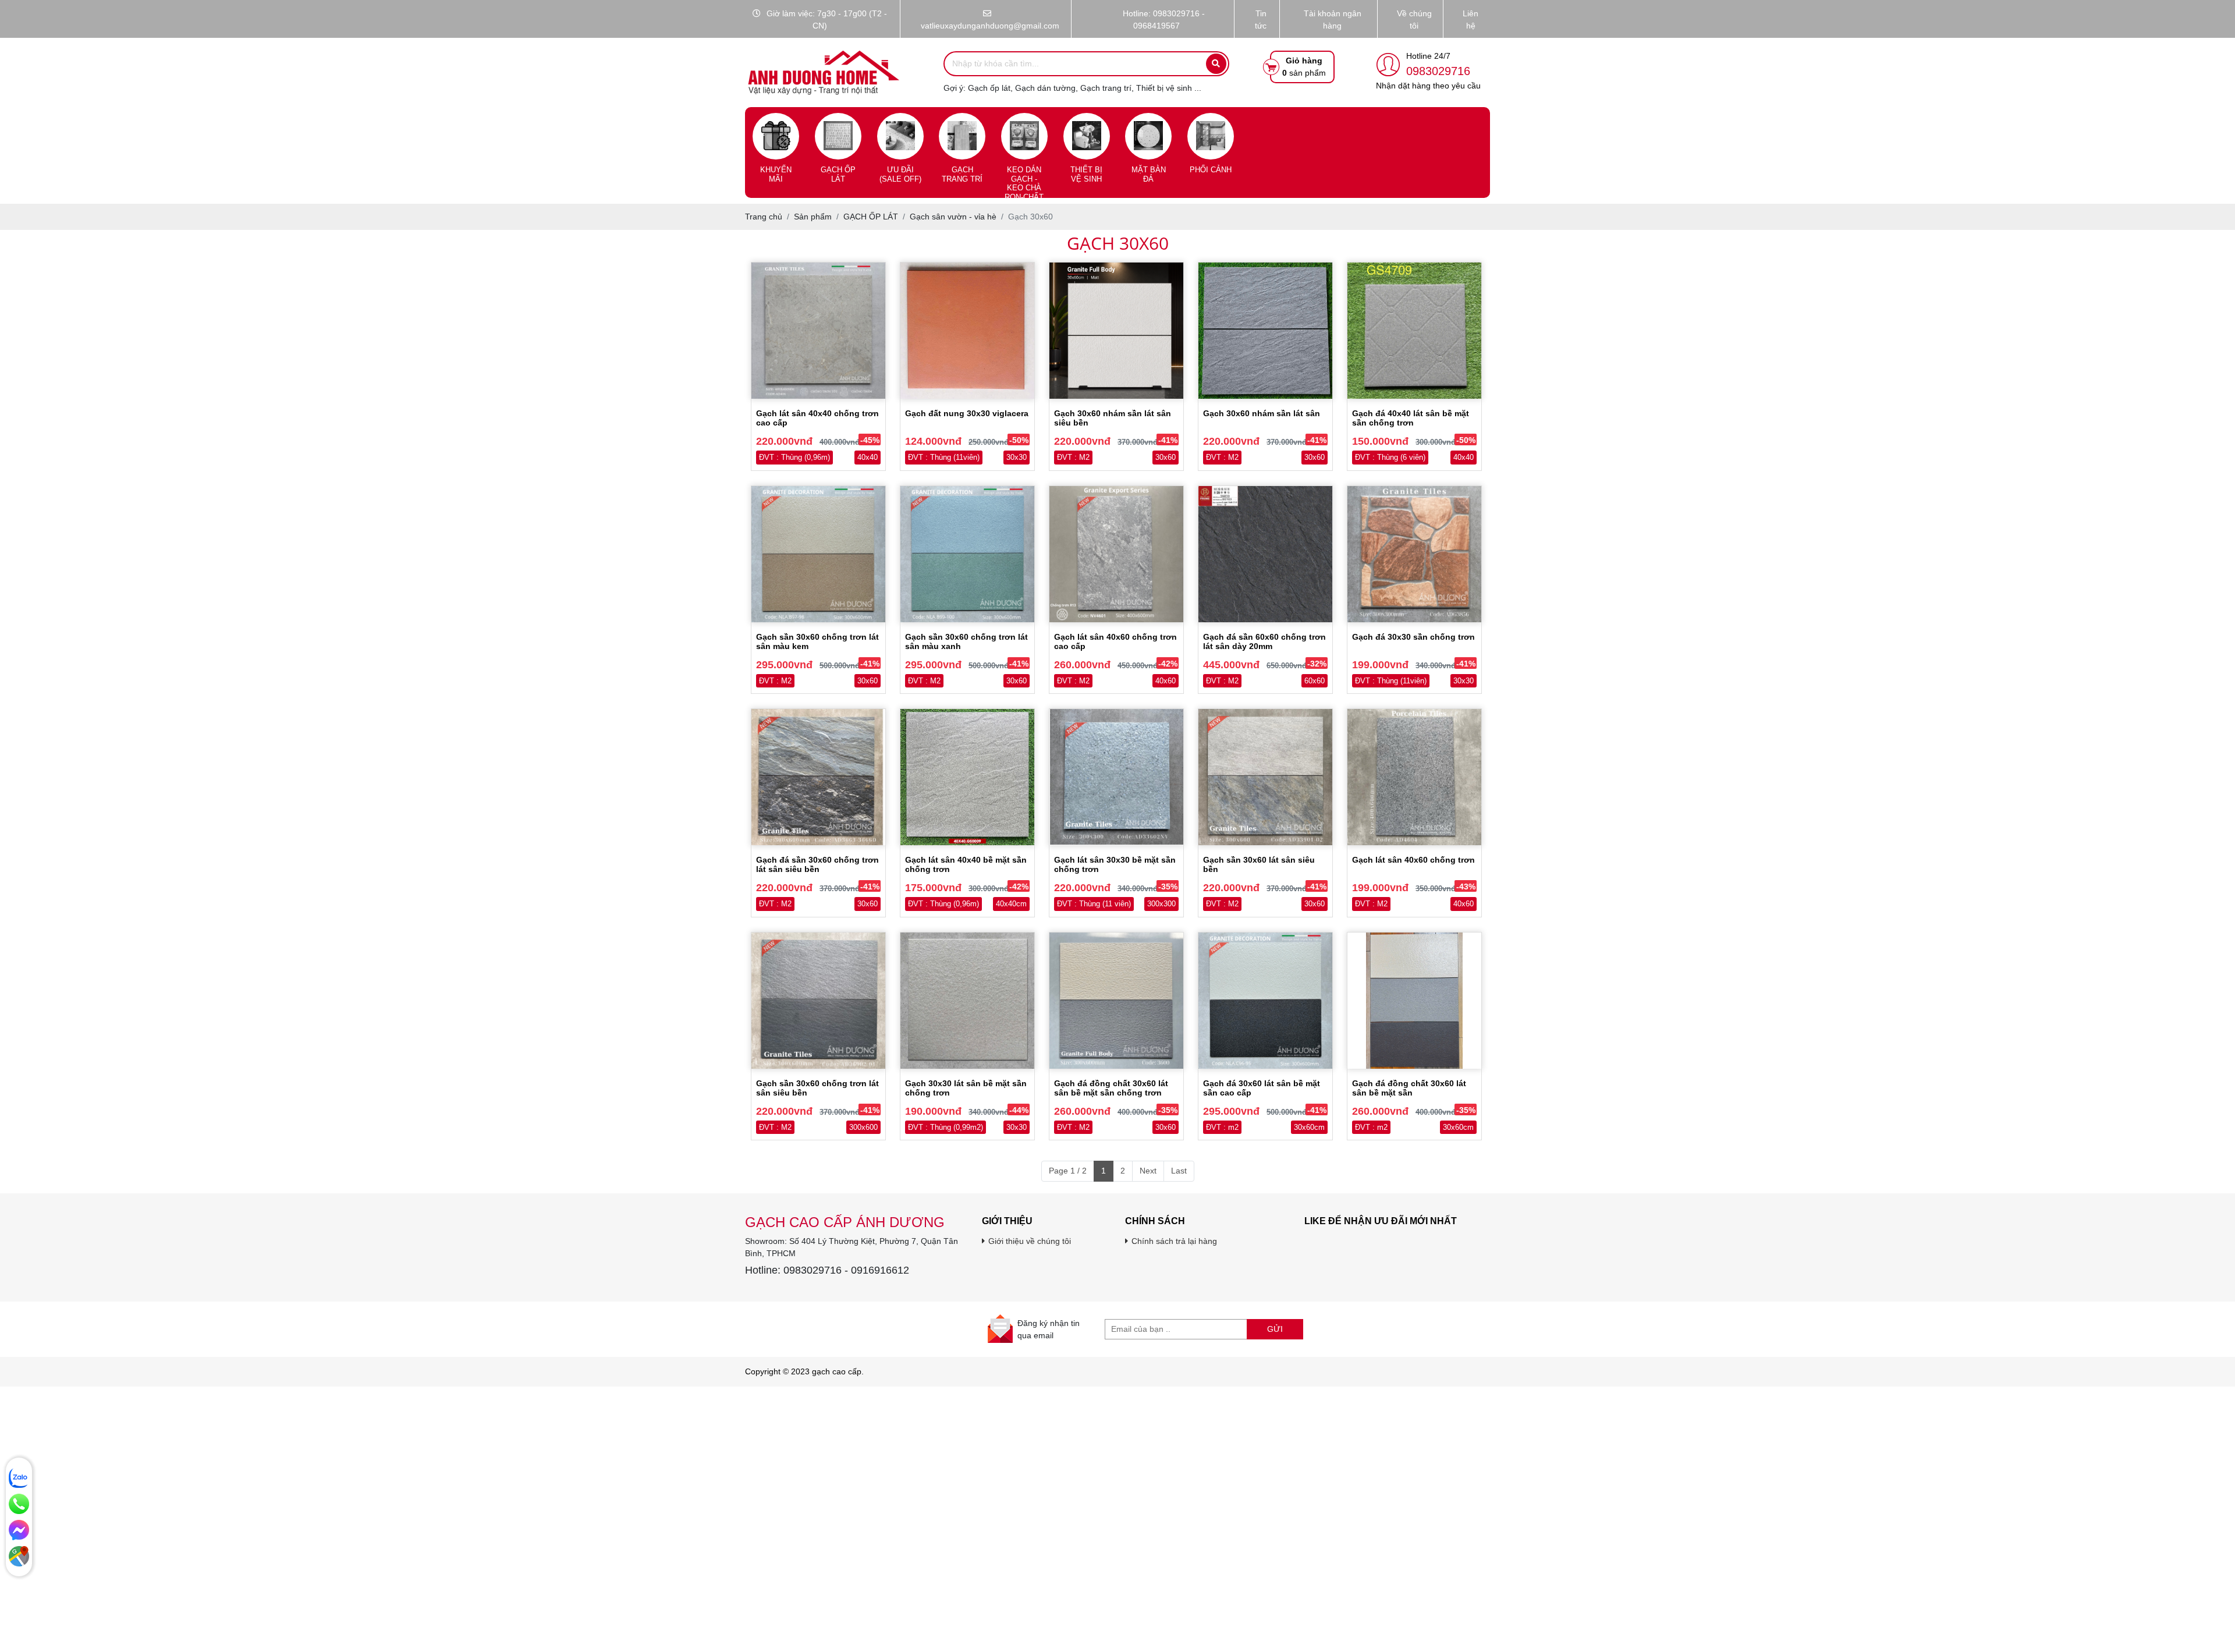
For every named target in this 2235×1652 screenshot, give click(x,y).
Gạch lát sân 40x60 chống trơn (1413, 860)
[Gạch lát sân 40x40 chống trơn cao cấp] (818, 331)
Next (1148, 1171)
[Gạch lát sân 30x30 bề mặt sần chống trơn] (1116, 777)
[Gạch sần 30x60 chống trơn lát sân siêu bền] (818, 1001)
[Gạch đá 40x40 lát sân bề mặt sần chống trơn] (1414, 331)
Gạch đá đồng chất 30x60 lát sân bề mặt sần (1409, 1088)
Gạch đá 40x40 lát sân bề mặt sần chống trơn (1411, 418)
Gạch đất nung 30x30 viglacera (967, 413)
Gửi (1275, 1329)
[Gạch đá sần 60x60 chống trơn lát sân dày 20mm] (1265, 554)
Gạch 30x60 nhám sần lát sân (1262, 413)
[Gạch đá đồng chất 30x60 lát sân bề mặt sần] (1414, 1001)
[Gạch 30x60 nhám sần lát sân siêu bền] (1116, 331)
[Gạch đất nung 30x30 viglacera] (967, 331)
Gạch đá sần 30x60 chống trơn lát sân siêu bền (817, 864)
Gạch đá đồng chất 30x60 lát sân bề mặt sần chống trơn (1111, 1088)
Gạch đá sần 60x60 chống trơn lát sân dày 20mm (1264, 641)
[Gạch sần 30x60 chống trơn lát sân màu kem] (818, 554)
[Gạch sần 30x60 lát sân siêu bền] (1265, 777)
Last (1179, 1171)
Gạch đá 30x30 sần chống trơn (1413, 637)
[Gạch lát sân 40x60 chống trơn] (1414, 777)
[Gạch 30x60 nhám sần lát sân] (1265, 331)
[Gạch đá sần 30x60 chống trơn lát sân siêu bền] (818, 777)
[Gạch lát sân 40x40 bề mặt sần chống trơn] (967, 777)
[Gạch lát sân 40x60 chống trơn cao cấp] (1116, 554)
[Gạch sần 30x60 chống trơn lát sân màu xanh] (967, 554)
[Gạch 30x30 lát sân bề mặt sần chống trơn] (967, 1001)
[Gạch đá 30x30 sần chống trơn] (1414, 554)
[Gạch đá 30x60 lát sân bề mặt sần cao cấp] (1265, 1001)
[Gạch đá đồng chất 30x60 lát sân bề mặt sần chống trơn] (1116, 1001)
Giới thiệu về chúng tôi (1030, 1241)
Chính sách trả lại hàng (1174, 1241)
